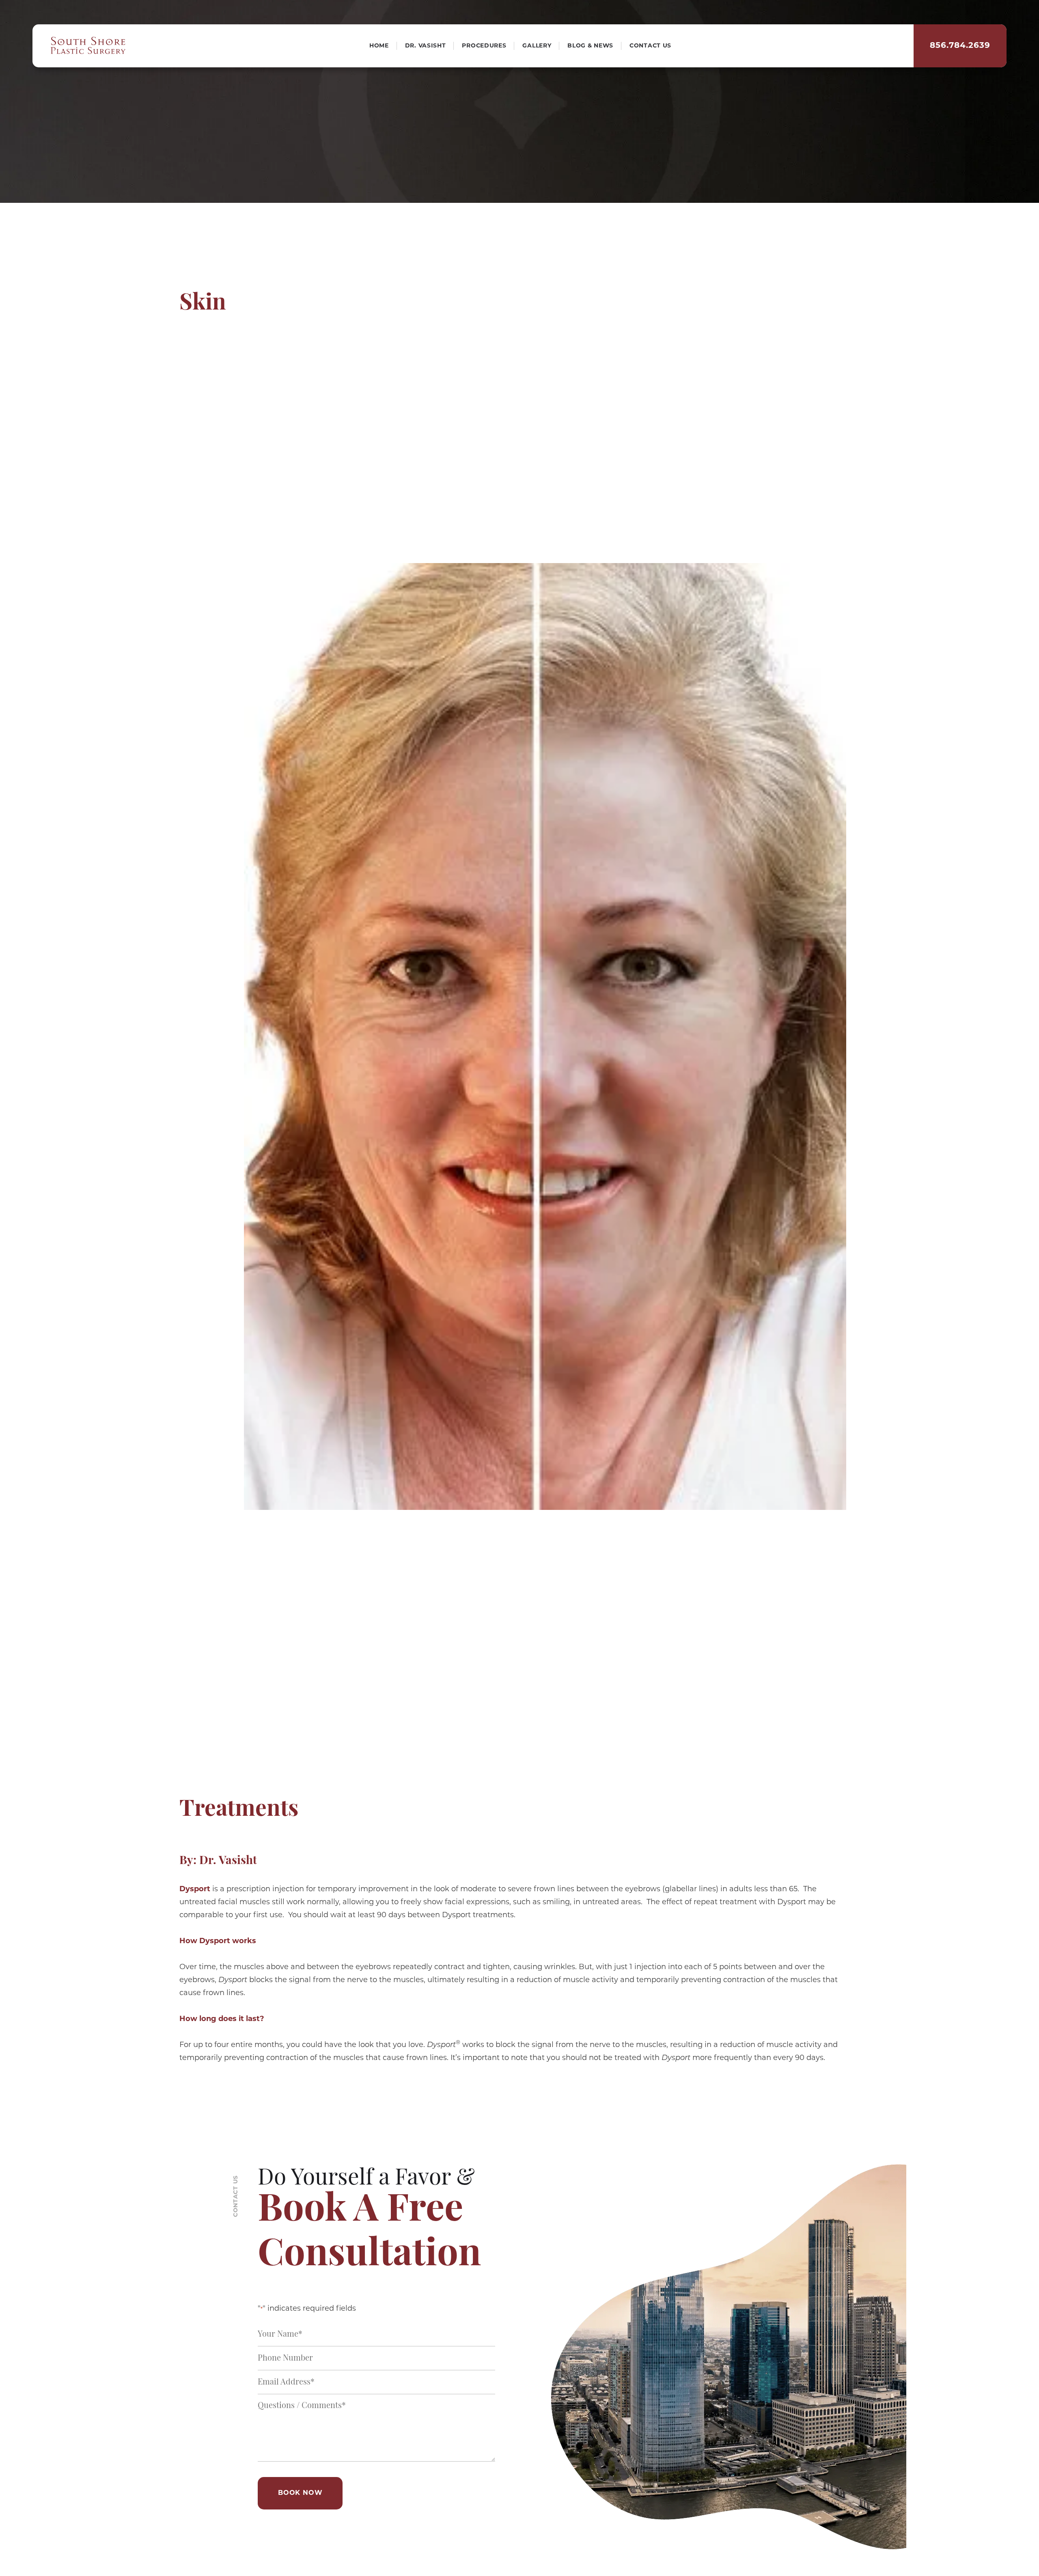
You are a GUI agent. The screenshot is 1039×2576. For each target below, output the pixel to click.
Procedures (484, 46)
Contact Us (650, 46)
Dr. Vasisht (426, 46)
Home (379, 46)
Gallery (537, 46)
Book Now (300, 2493)
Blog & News (590, 46)
